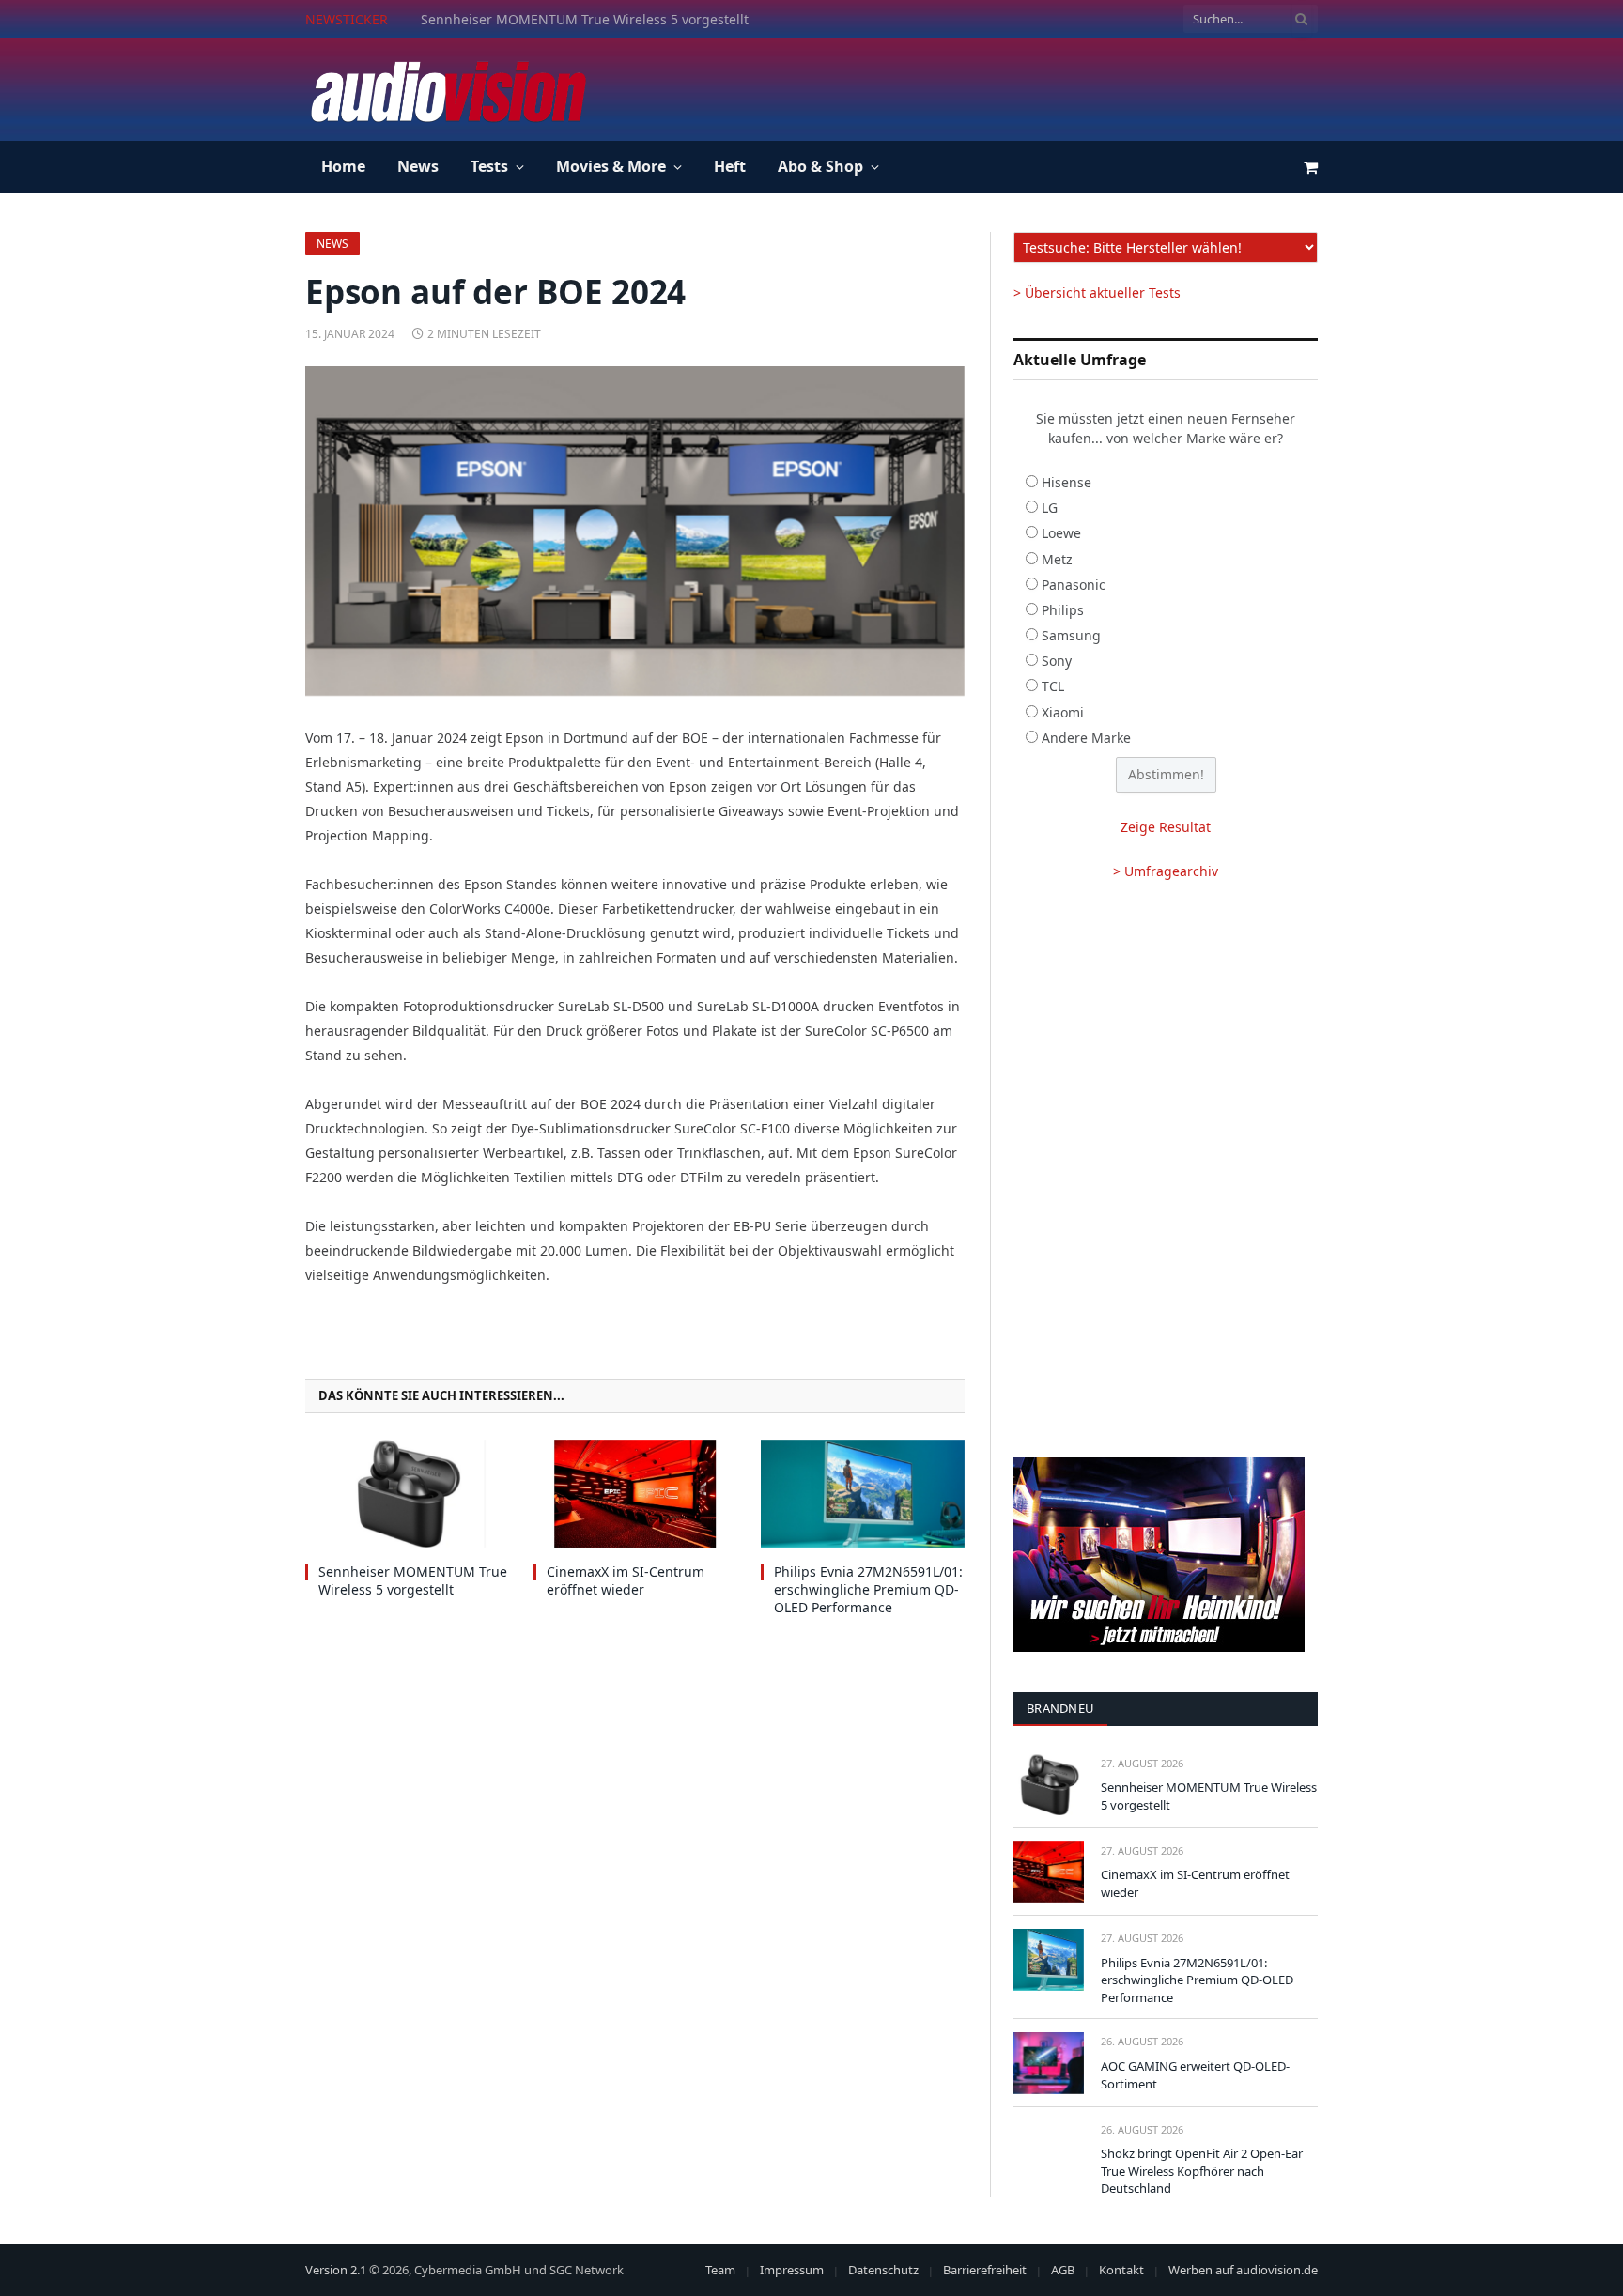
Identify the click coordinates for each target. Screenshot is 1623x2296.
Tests (489, 166)
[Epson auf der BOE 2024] (635, 531)
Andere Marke (1086, 738)
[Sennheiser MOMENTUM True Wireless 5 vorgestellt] (407, 1494)
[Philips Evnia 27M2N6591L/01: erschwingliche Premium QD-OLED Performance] (863, 1494)
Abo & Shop (820, 166)
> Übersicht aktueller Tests (1097, 293)
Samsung (1071, 635)
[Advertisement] (976, 86)
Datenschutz (883, 2270)
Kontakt (1121, 2270)
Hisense (1067, 482)
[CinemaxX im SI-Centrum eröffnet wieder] (635, 1494)
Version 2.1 (336, 2270)
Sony (1057, 661)
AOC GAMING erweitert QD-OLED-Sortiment (1195, 2075)
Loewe (1061, 533)
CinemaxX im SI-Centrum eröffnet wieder (550, 20)
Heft (730, 166)
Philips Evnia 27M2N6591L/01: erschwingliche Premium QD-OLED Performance (868, 1589)
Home (343, 166)
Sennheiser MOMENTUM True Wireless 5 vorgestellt (413, 1580)
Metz (1057, 559)
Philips (1063, 610)
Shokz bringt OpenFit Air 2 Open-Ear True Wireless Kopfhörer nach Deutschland (1202, 2171)
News (418, 166)
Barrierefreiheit (985, 2270)
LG (1050, 508)
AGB (1063, 2270)
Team (720, 2270)
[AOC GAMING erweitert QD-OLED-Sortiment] (1049, 2063)
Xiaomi (1063, 712)
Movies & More (611, 166)
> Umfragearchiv (1166, 871)
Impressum (792, 2270)
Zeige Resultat (1166, 827)
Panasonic (1074, 585)
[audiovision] (447, 89)
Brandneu (1060, 1708)
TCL (1053, 686)
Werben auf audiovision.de (1243, 2270)
